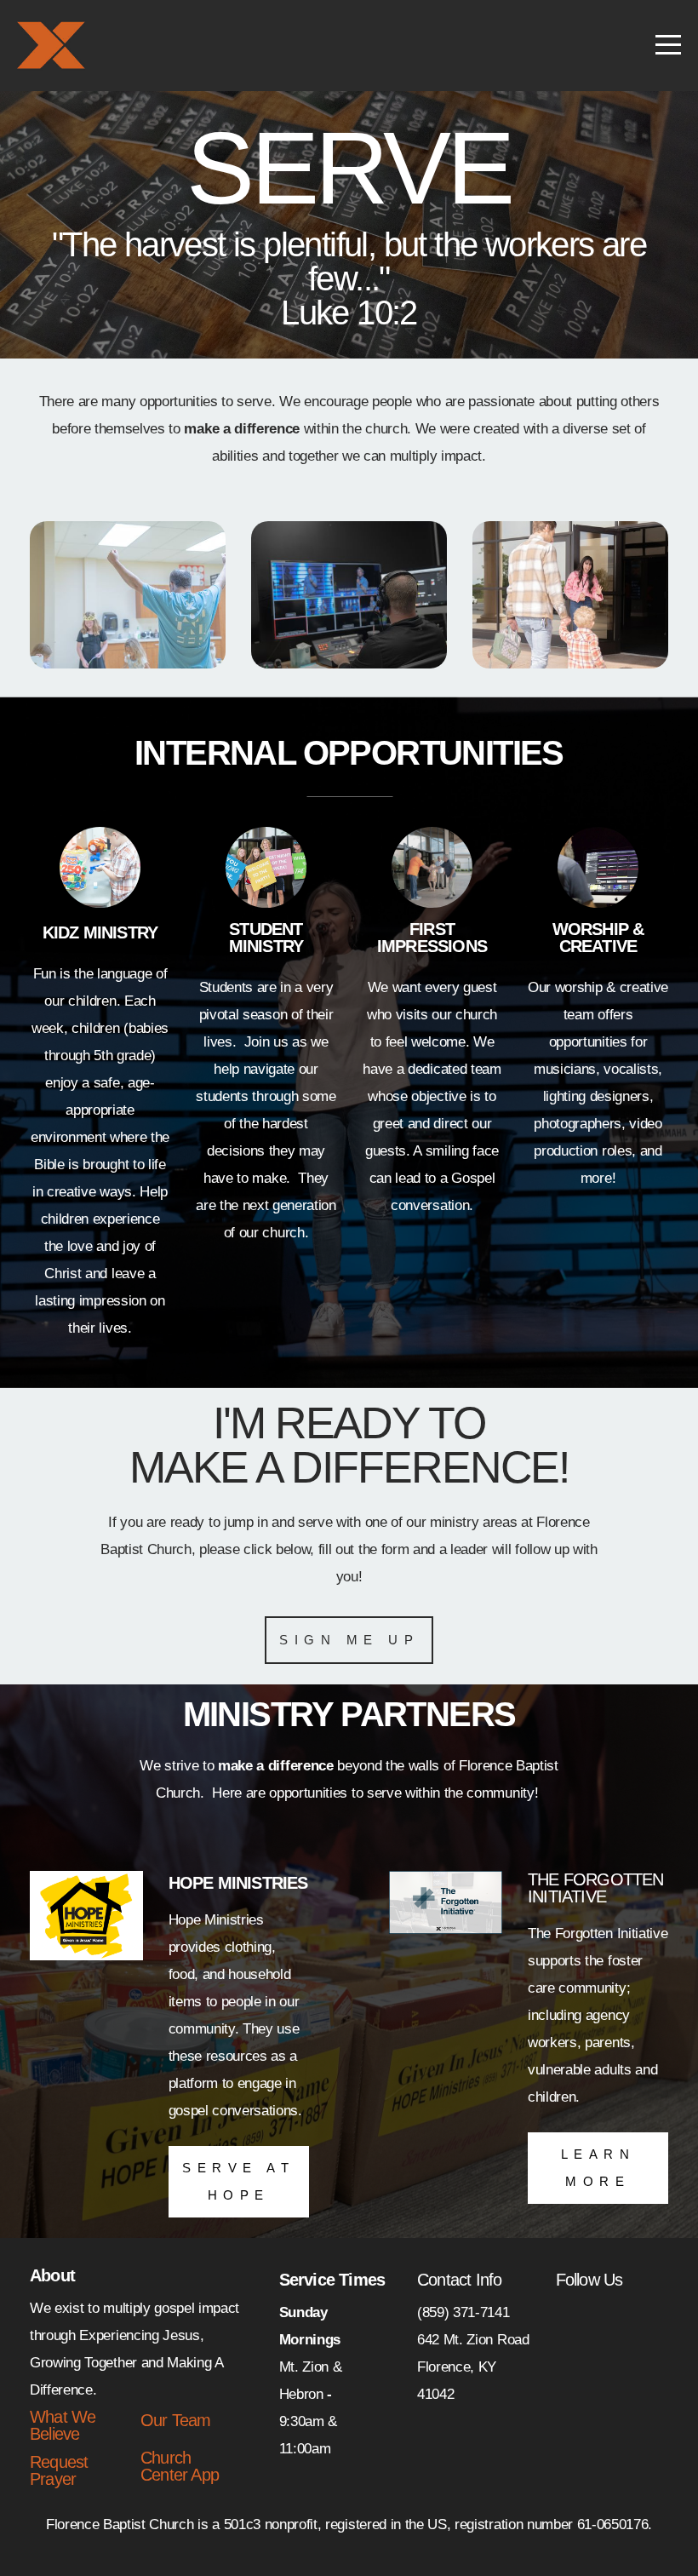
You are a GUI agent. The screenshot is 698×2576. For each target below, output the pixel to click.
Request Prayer (59, 2470)
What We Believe (63, 2425)
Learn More (598, 2168)
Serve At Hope (238, 2181)
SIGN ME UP (349, 1640)
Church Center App (180, 2466)
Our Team (176, 2420)
